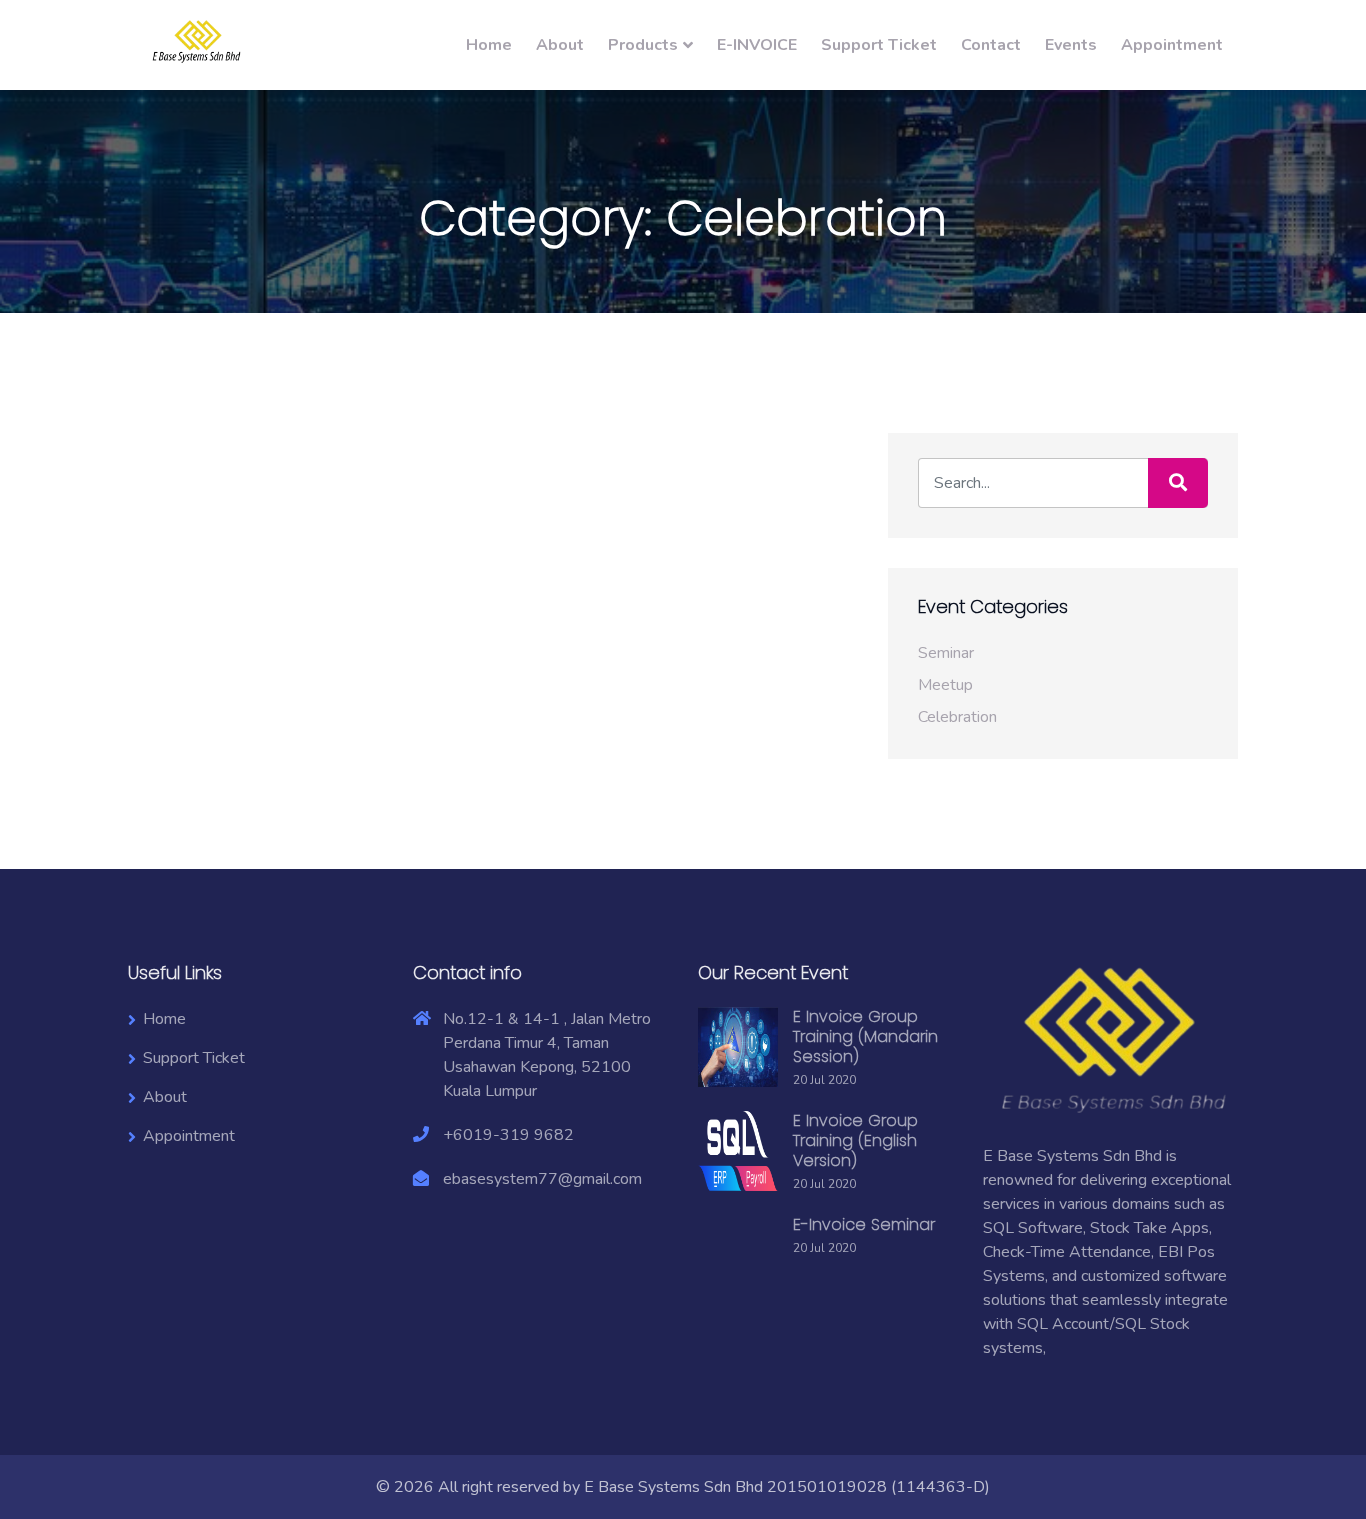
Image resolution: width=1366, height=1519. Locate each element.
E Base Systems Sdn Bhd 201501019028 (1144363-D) (787, 1487)
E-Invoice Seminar (864, 1224)
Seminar (946, 653)
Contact (991, 45)
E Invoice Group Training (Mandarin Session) (865, 1036)
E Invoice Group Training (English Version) (855, 1140)
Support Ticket (879, 45)
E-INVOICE (757, 45)
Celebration (957, 717)
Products (643, 45)
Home (489, 45)
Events (1071, 45)
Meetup (945, 685)
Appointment (1172, 45)
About (560, 45)
